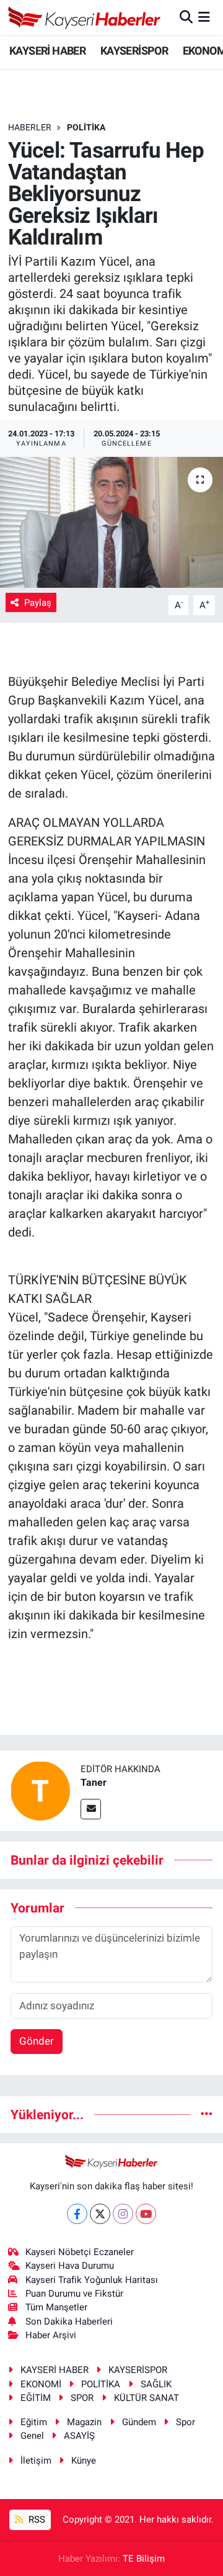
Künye (84, 2461)
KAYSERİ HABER (47, 51)
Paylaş (38, 603)
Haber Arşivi (51, 2335)
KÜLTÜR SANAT (146, 2398)
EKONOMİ (41, 2384)
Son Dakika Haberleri (69, 2322)
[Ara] (186, 17)
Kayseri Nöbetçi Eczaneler (80, 2252)
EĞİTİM (36, 2398)
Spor (186, 2422)
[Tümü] (207, 2114)
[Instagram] (123, 2214)
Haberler (30, 127)
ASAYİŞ (79, 2436)
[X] (100, 2214)
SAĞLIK (156, 2384)
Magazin (84, 2422)
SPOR (82, 2398)
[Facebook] (77, 2214)
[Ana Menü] (204, 17)
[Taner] (40, 1790)
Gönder (37, 2041)
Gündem (139, 2422)
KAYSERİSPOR (134, 51)
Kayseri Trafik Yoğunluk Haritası (92, 2280)
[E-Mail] (91, 1809)
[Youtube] (146, 2214)
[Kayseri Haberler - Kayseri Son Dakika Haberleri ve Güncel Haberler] (85, 17)
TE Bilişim (144, 2559)
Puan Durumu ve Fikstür (74, 2294)
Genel (32, 2436)
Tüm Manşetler (56, 2307)
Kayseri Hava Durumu (70, 2266)
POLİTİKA (86, 127)
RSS (36, 2520)
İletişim (36, 2461)
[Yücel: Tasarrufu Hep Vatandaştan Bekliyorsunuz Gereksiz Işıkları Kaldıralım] (111, 522)
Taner (94, 1782)
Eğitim (34, 2422)
